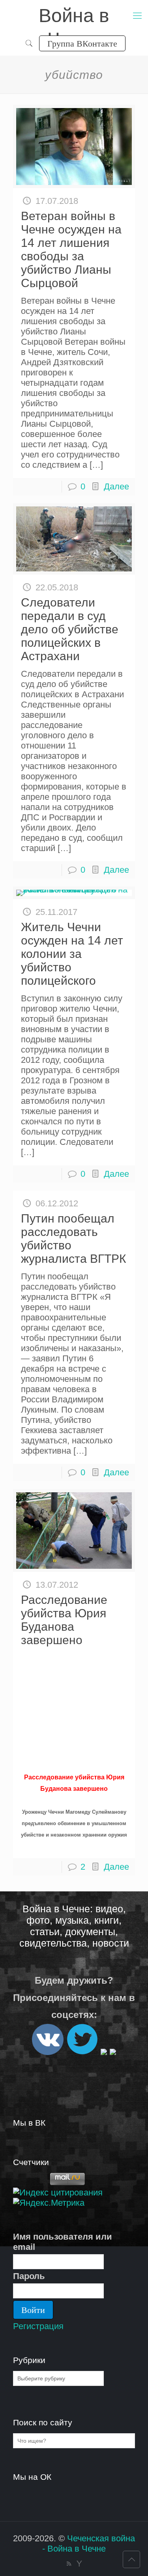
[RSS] (69, 2564)
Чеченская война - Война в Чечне (89, 2543)
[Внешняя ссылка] (48, 2052)
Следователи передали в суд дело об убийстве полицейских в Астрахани (70, 629)
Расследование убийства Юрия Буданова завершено (64, 1620)
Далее (116, 486)
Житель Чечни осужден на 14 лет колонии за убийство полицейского (72, 954)
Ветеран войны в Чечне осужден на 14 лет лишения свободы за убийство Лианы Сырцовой (71, 249)
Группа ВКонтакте (82, 43)
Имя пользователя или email (63, 2242)
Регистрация (38, 2326)
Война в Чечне (74, 16)
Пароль (29, 2276)
